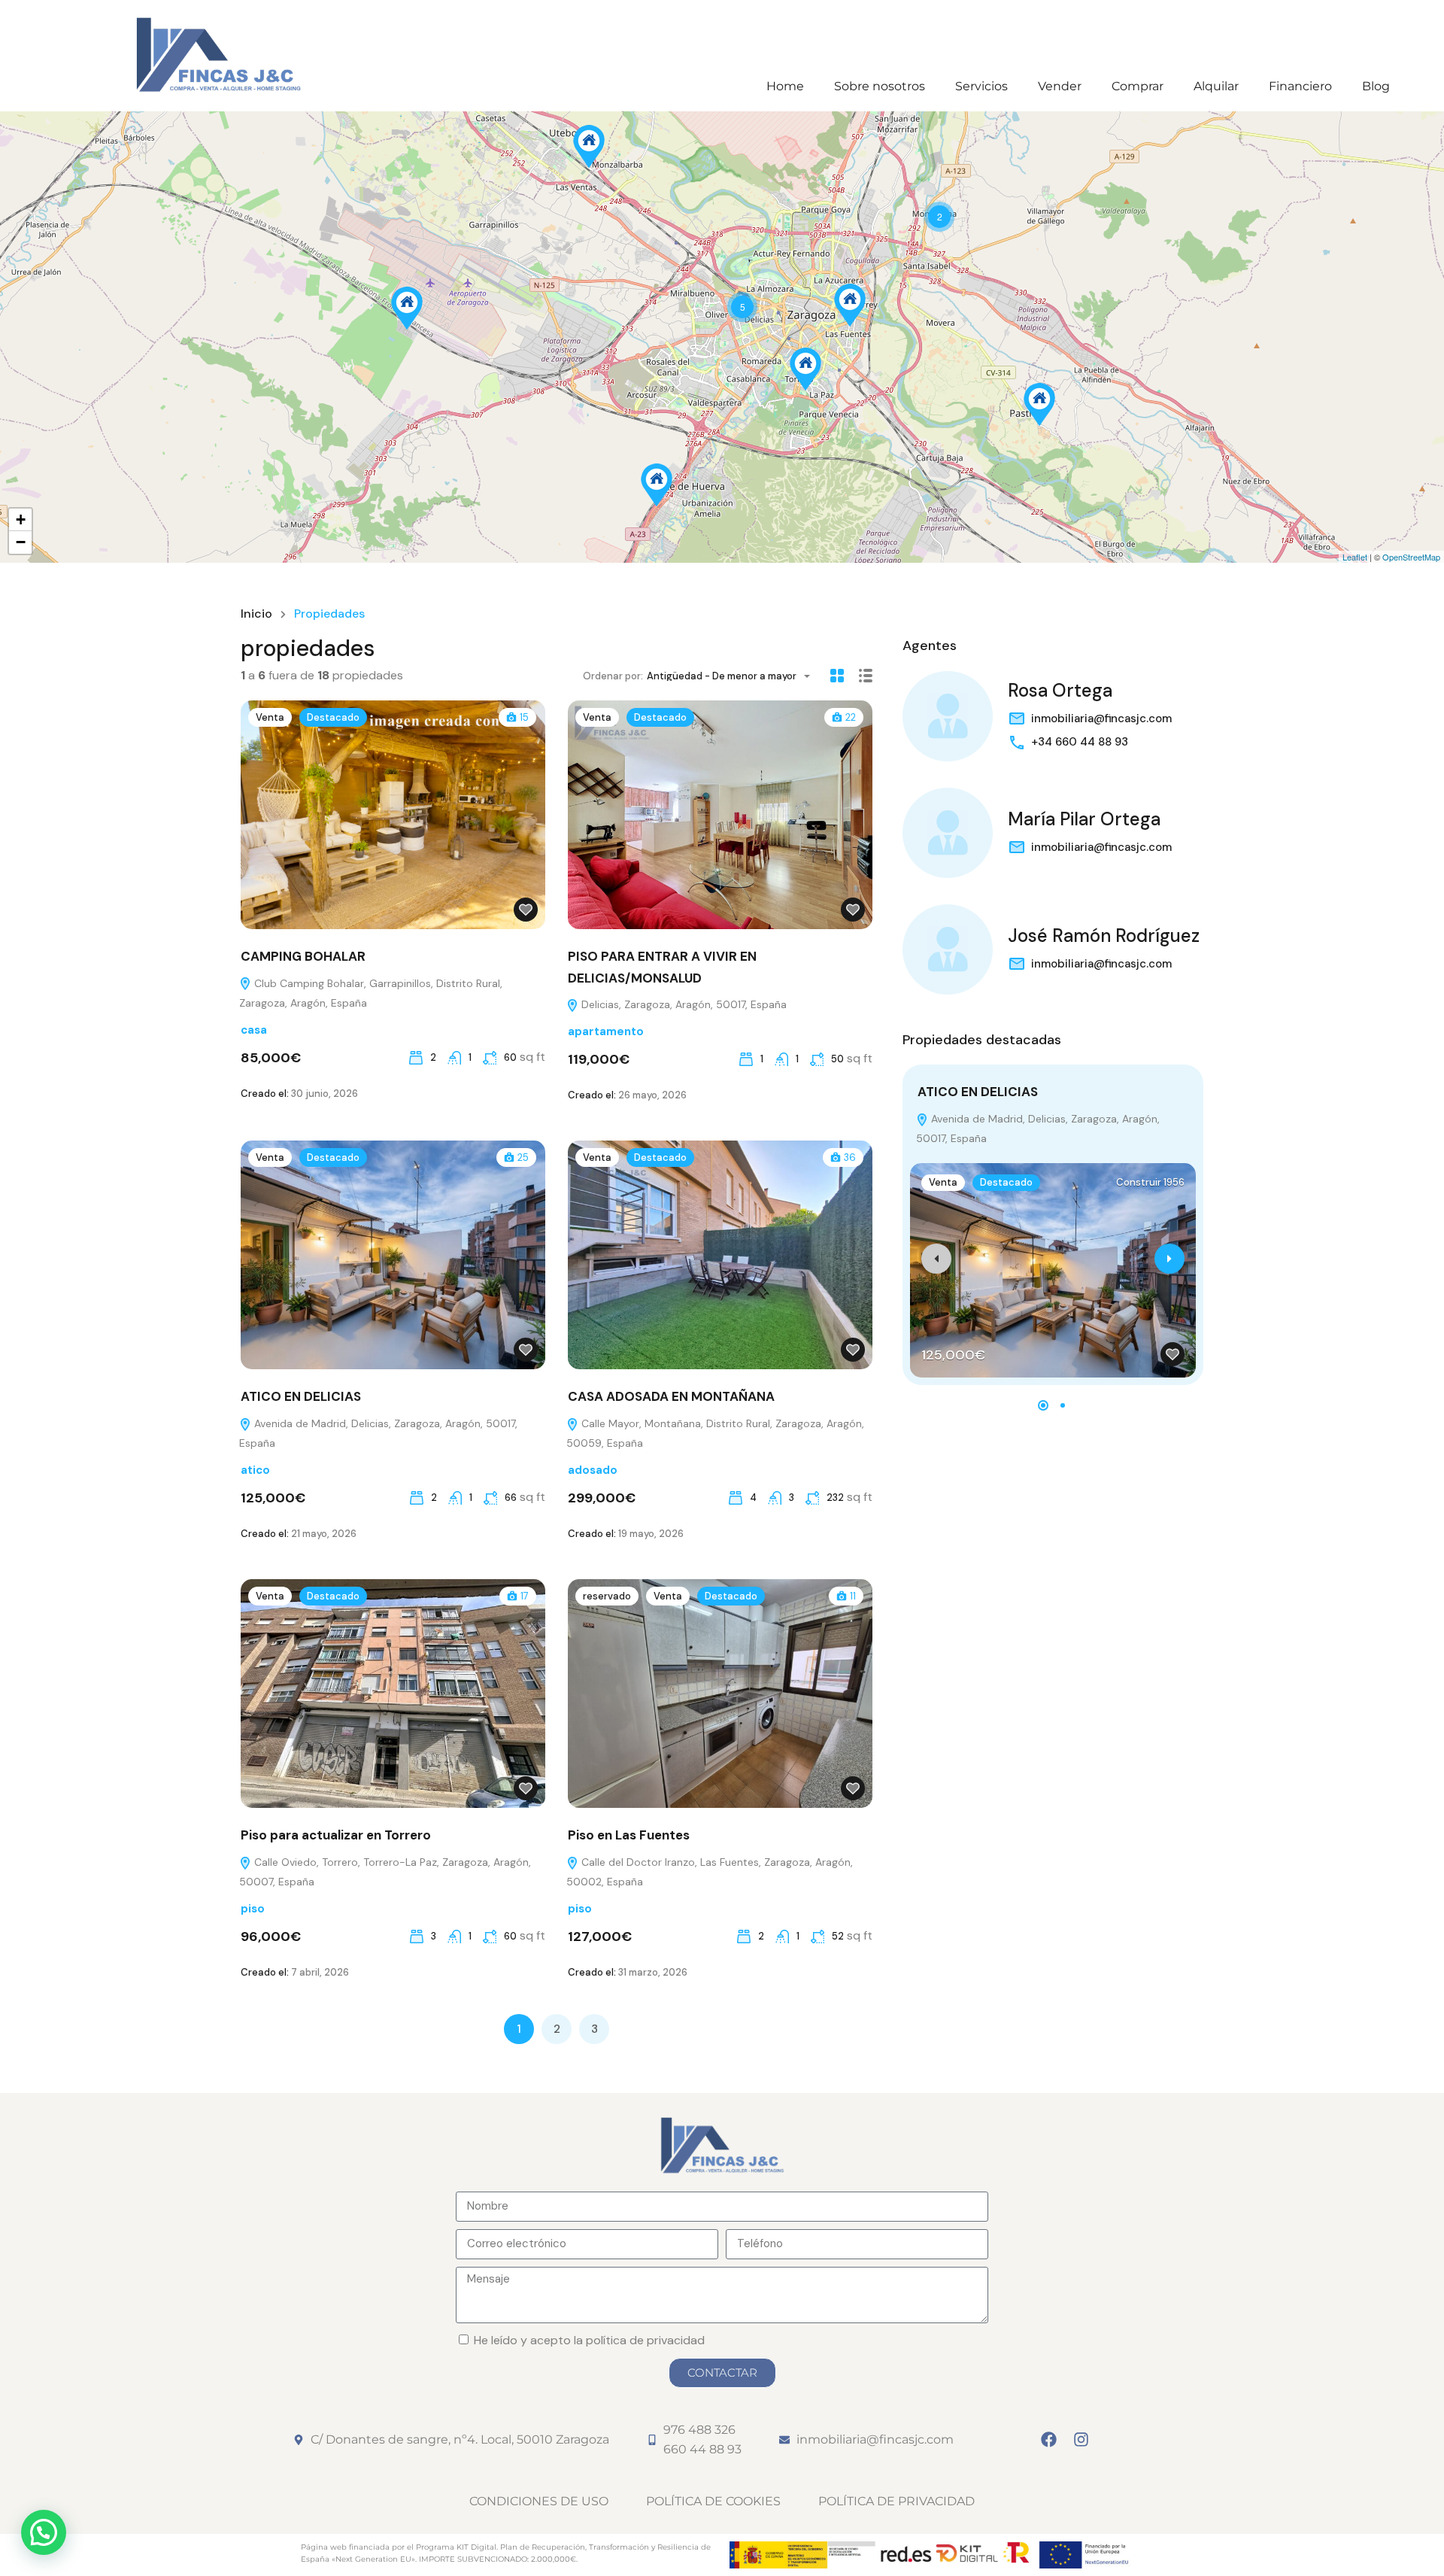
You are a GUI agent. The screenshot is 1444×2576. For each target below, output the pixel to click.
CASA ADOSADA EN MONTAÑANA (671, 1396)
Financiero (1300, 86)
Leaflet (1355, 557)
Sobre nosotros (880, 86)
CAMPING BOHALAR (303, 956)
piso (253, 1909)
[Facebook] (1049, 2440)
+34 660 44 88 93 (1080, 742)
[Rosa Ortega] (948, 716)
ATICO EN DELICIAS (301, 1396)
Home (785, 86)
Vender (1060, 86)
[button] (1043, 1405)
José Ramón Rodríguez (1104, 936)
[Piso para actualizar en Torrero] (805, 369)
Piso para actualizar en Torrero (336, 1835)
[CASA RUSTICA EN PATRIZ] (1039, 404)
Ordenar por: (613, 676)
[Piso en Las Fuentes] (850, 305)
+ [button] (21, 519)
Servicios (981, 86)
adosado (593, 1470)
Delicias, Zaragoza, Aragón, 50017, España (683, 1004)
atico (255, 1470)
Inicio (256, 614)
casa (254, 1030)
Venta (270, 717)
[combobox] (733, 676)
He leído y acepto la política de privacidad (589, 2340)
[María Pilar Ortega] (948, 833)
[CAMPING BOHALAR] (407, 308)
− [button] (21, 542)
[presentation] (936, 1259)
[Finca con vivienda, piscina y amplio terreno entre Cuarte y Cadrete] (657, 485)
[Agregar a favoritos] (526, 910)
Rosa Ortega (1060, 690)
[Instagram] (1081, 2440)
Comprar (1138, 86)
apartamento (606, 1031)
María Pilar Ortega (1084, 819)
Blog (1376, 86)
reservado (607, 1596)
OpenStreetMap (1411, 557)
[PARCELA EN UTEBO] (589, 146)
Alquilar (1216, 86)
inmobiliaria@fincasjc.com (1101, 718)
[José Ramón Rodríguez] (948, 949)
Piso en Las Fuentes (629, 1835)
